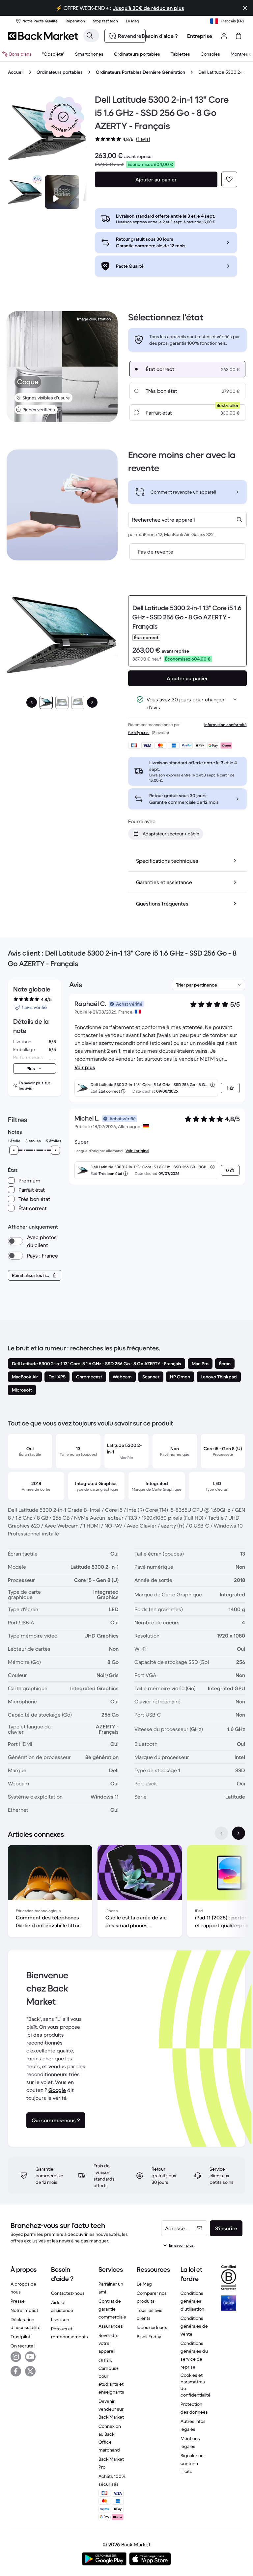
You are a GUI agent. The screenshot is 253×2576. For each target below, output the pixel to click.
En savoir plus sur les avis (35, 1085)
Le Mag (144, 2284)
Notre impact (24, 2310)
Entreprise (200, 36)
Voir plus (85, 1067)
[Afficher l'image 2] (62, 702)
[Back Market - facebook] (16, 2371)
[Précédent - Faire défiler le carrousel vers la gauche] (221, 1833)
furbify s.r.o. (139, 732)
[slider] (14, 1150)
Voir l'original (137, 1151)
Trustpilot (20, 2337)
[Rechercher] (90, 36)
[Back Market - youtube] (30, 2357)
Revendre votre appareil (109, 2343)
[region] (126, 1892)
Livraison (60, 2319)
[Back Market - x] (30, 2371)
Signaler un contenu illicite (192, 2463)
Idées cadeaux (152, 2327)
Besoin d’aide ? (160, 36)
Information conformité (225, 725)
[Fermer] (245, 8)
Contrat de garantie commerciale (112, 2309)
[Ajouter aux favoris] (229, 179)
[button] (63, 117)
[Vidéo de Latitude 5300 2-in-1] (62, 192)
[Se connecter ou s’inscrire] (224, 36)
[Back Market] (43, 36)
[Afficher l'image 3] (78, 702)
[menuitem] (89, 54)
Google (57, 2090)
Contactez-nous (68, 2293)
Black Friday (149, 2337)
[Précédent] (32, 702)
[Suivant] (92, 702)
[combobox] (187, 520)
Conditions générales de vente (194, 2326)
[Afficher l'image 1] (46, 702)
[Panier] (239, 36)
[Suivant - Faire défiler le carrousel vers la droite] (239, 1833)
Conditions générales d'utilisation (192, 2301)
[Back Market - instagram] (16, 2357)
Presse (18, 2301)
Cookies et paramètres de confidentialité (196, 2385)
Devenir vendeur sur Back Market (111, 2409)
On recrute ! (23, 2346)
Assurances (111, 2326)
